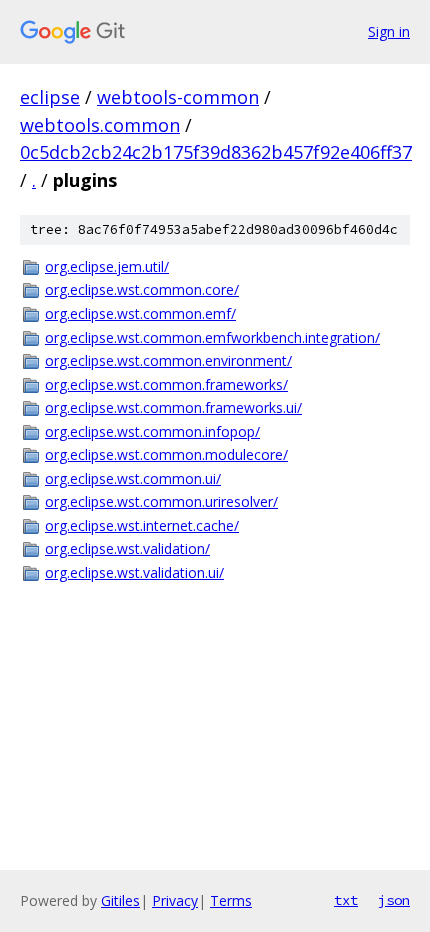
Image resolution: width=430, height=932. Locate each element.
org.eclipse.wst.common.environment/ (168, 360)
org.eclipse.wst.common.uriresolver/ (161, 501)
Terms (231, 900)
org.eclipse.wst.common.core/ (142, 289)
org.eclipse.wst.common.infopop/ (152, 431)
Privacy (175, 900)
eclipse (50, 97)
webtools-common (178, 97)
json (394, 900)
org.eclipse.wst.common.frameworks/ (166, 384)
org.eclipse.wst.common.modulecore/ (166, 454)
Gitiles (120, 900)
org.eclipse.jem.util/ (107, 266)
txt (346, 900)
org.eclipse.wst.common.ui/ (133, 478)
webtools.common (100, 125)
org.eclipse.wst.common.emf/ (140, 313)
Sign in (389, 31)
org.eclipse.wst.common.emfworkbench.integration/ (212, 337)
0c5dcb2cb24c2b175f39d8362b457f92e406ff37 (216, 152)
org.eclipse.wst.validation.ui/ (134, 572)
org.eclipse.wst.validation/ (127, 548)
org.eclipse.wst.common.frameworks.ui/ (173, 407)
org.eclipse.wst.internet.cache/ (142, 525)
